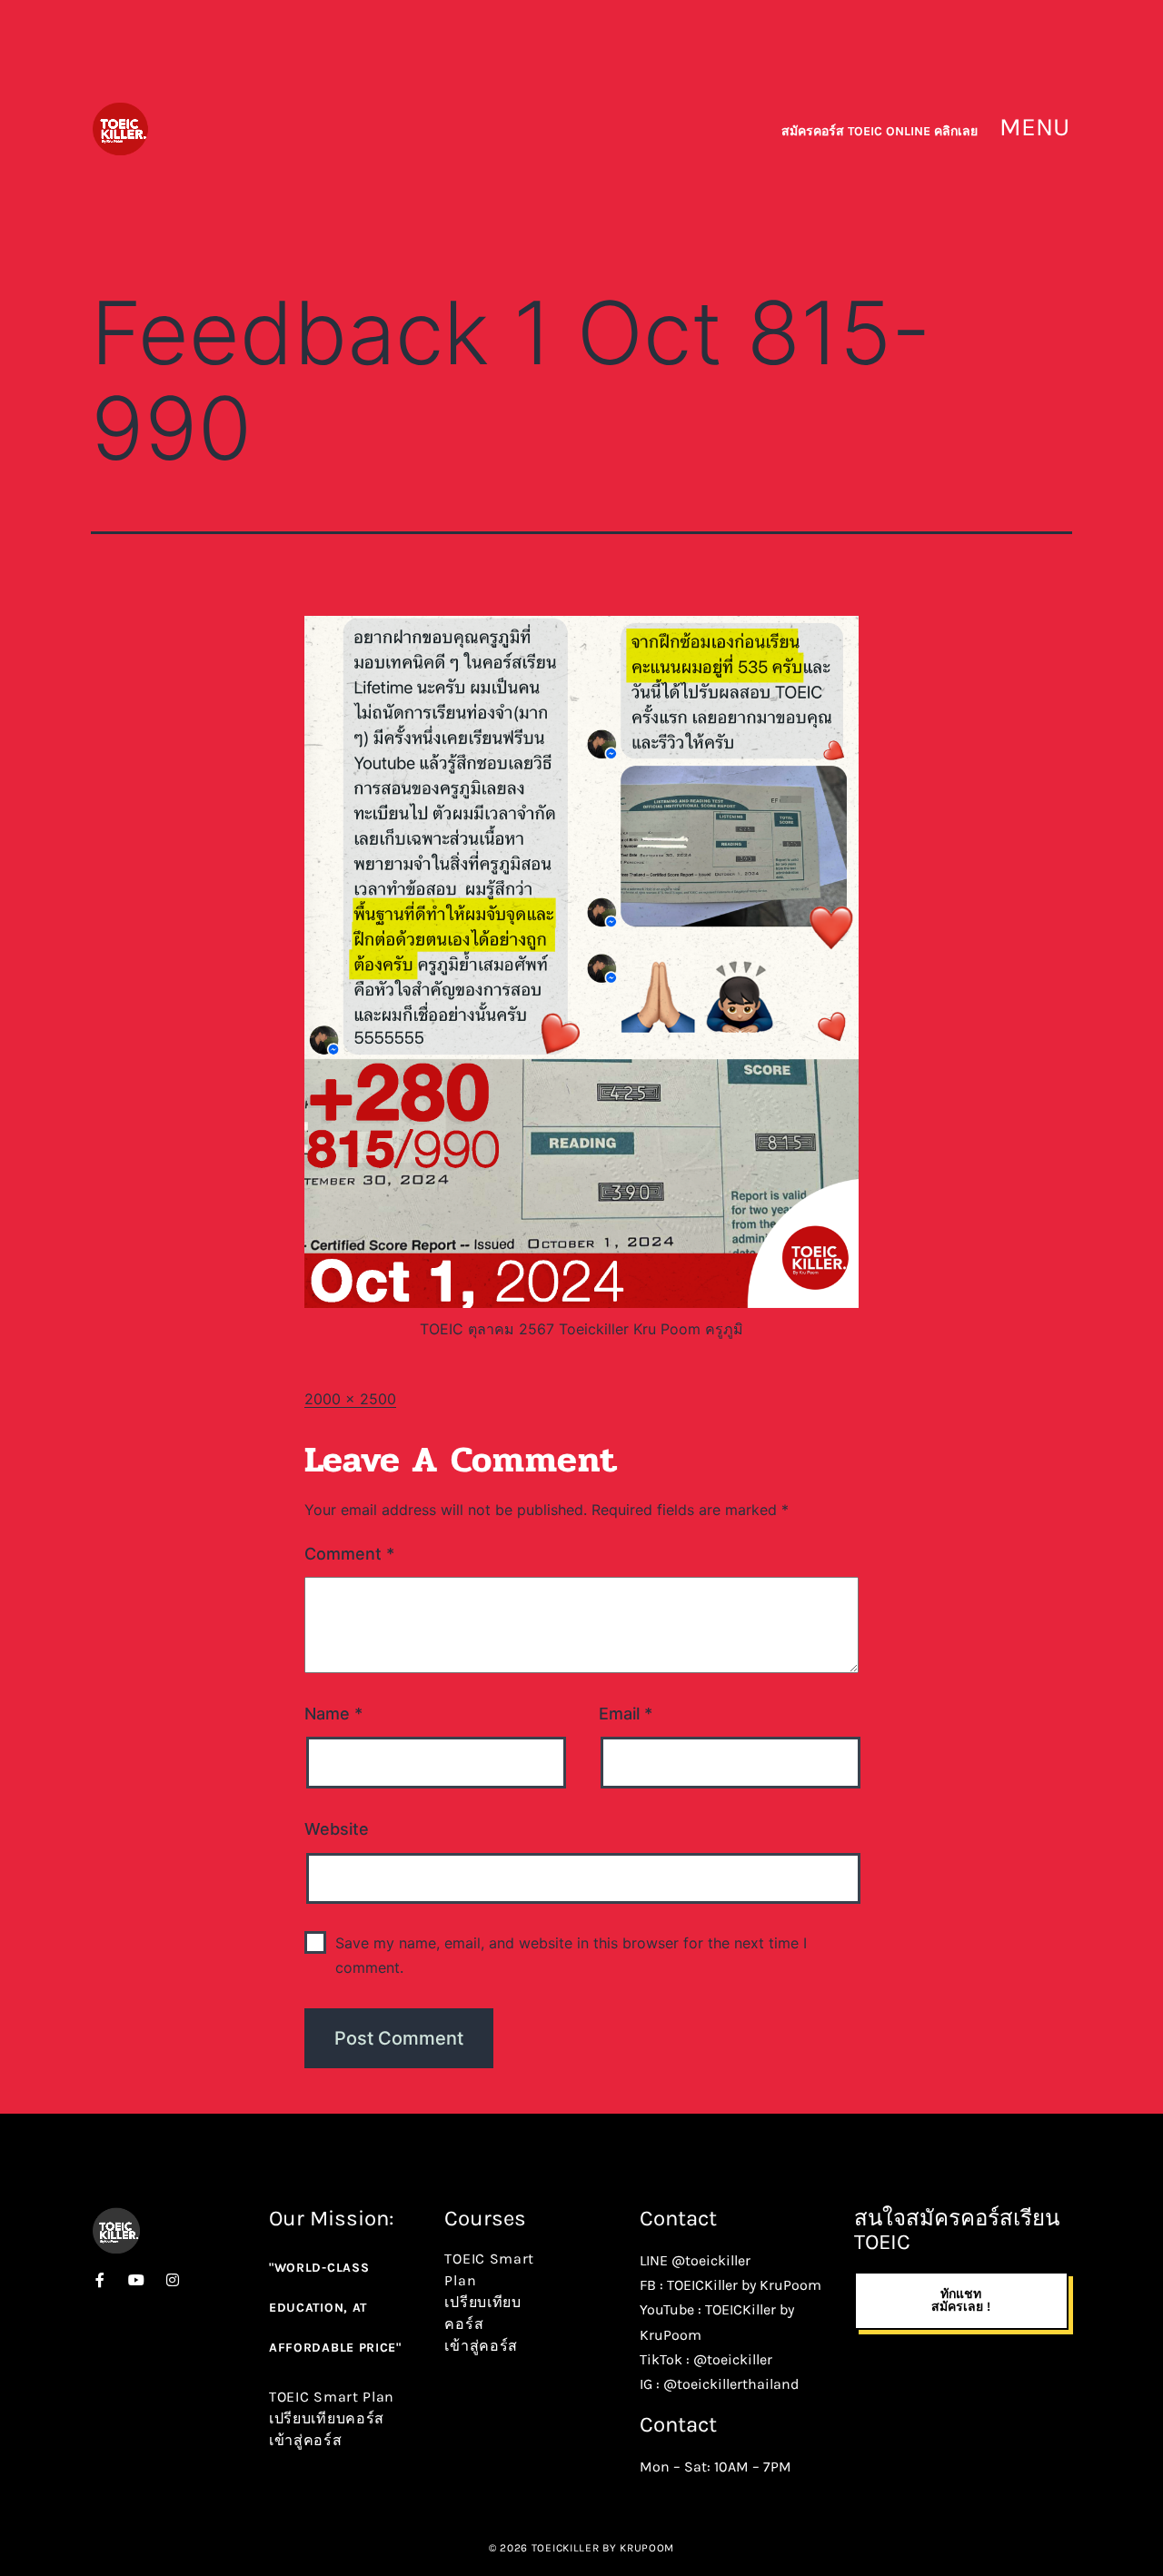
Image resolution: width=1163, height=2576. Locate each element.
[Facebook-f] (100, 2280)
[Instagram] (173, 2280)
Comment (349, 1554)
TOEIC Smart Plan (332, 2397)
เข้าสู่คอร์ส (306, 2440)
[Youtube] (136, 2280)
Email (626, 1714)
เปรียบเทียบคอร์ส (327, 2418)
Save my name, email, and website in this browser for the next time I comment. (571, 1955)
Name (333, 1714)
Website (337, 1829)
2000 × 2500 (350, 1399)
